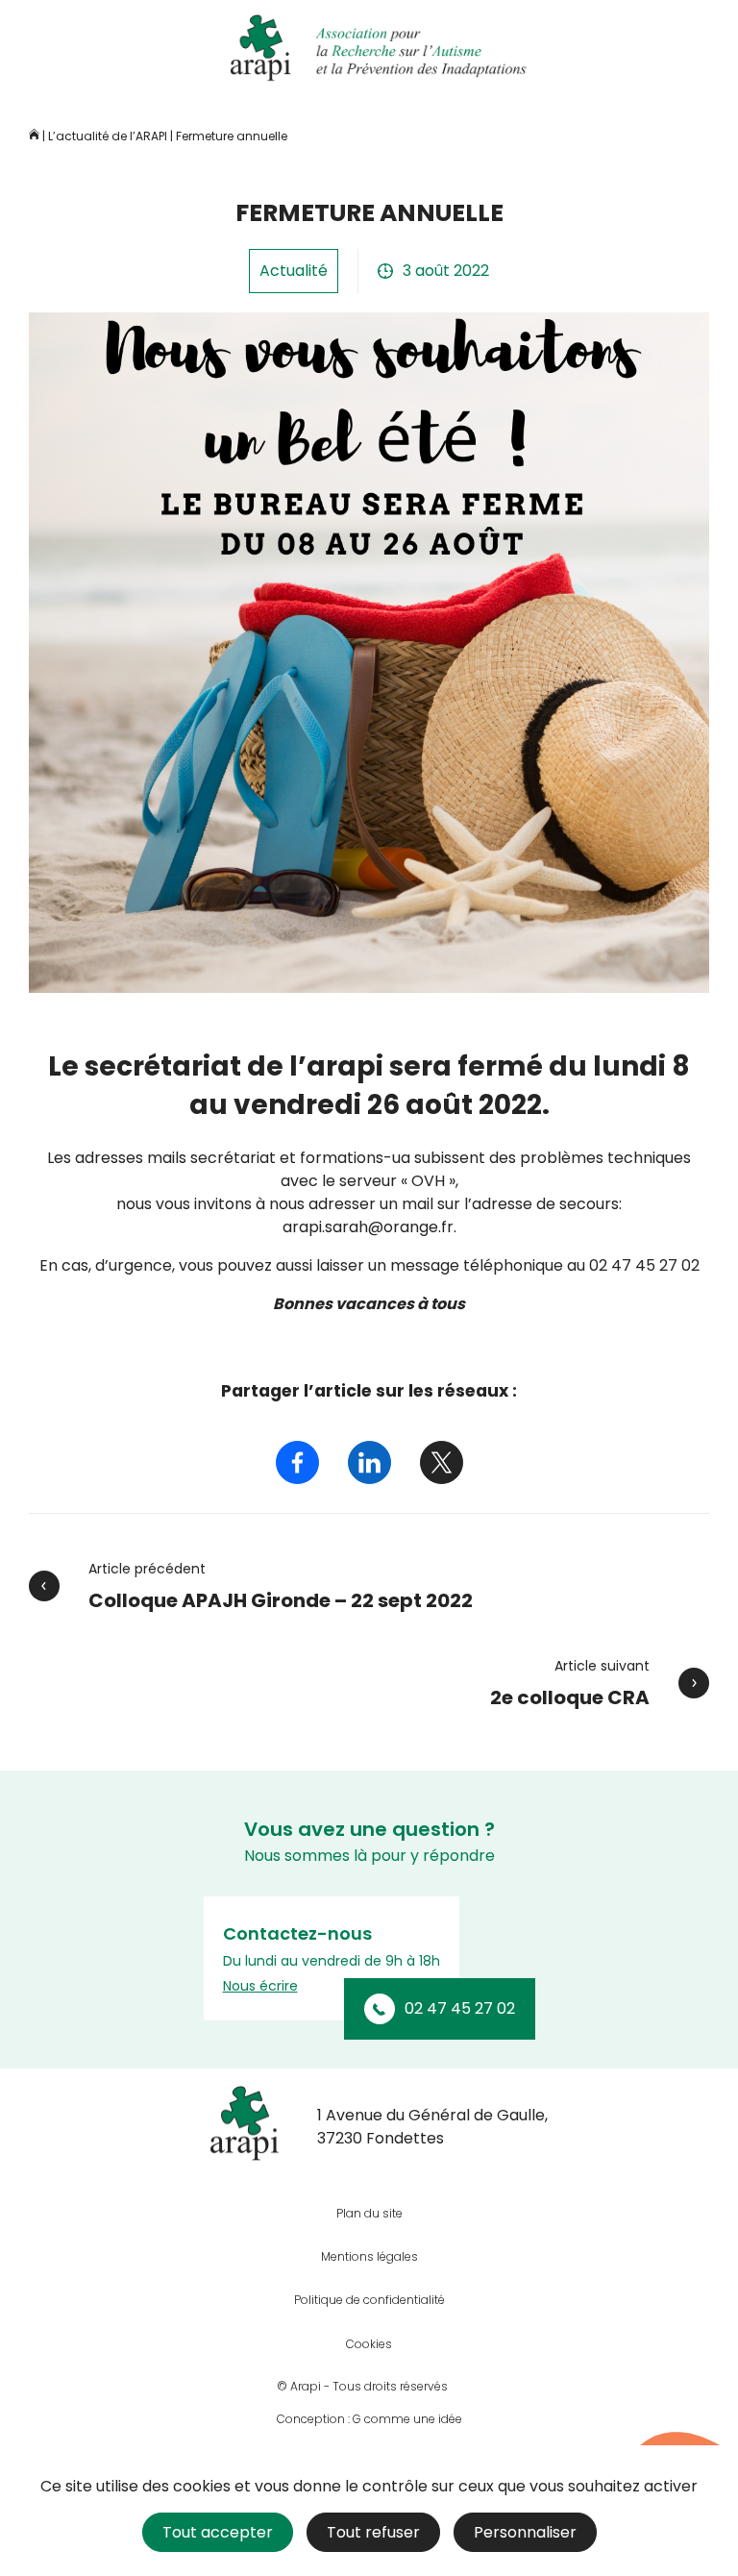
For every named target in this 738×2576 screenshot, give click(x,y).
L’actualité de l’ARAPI (108, 136)
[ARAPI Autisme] (369, 48)
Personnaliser (525, 2532)
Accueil (34, 134)
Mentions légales (369, 2256)
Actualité (294, 271)
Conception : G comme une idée (369, 2419)
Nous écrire (260, 1986)
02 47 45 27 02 (460, 2008)
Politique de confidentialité (369, 2300)
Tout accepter (218, 2532)
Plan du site (369, 2213)
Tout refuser (373, 2532)
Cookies (369, 2344)
